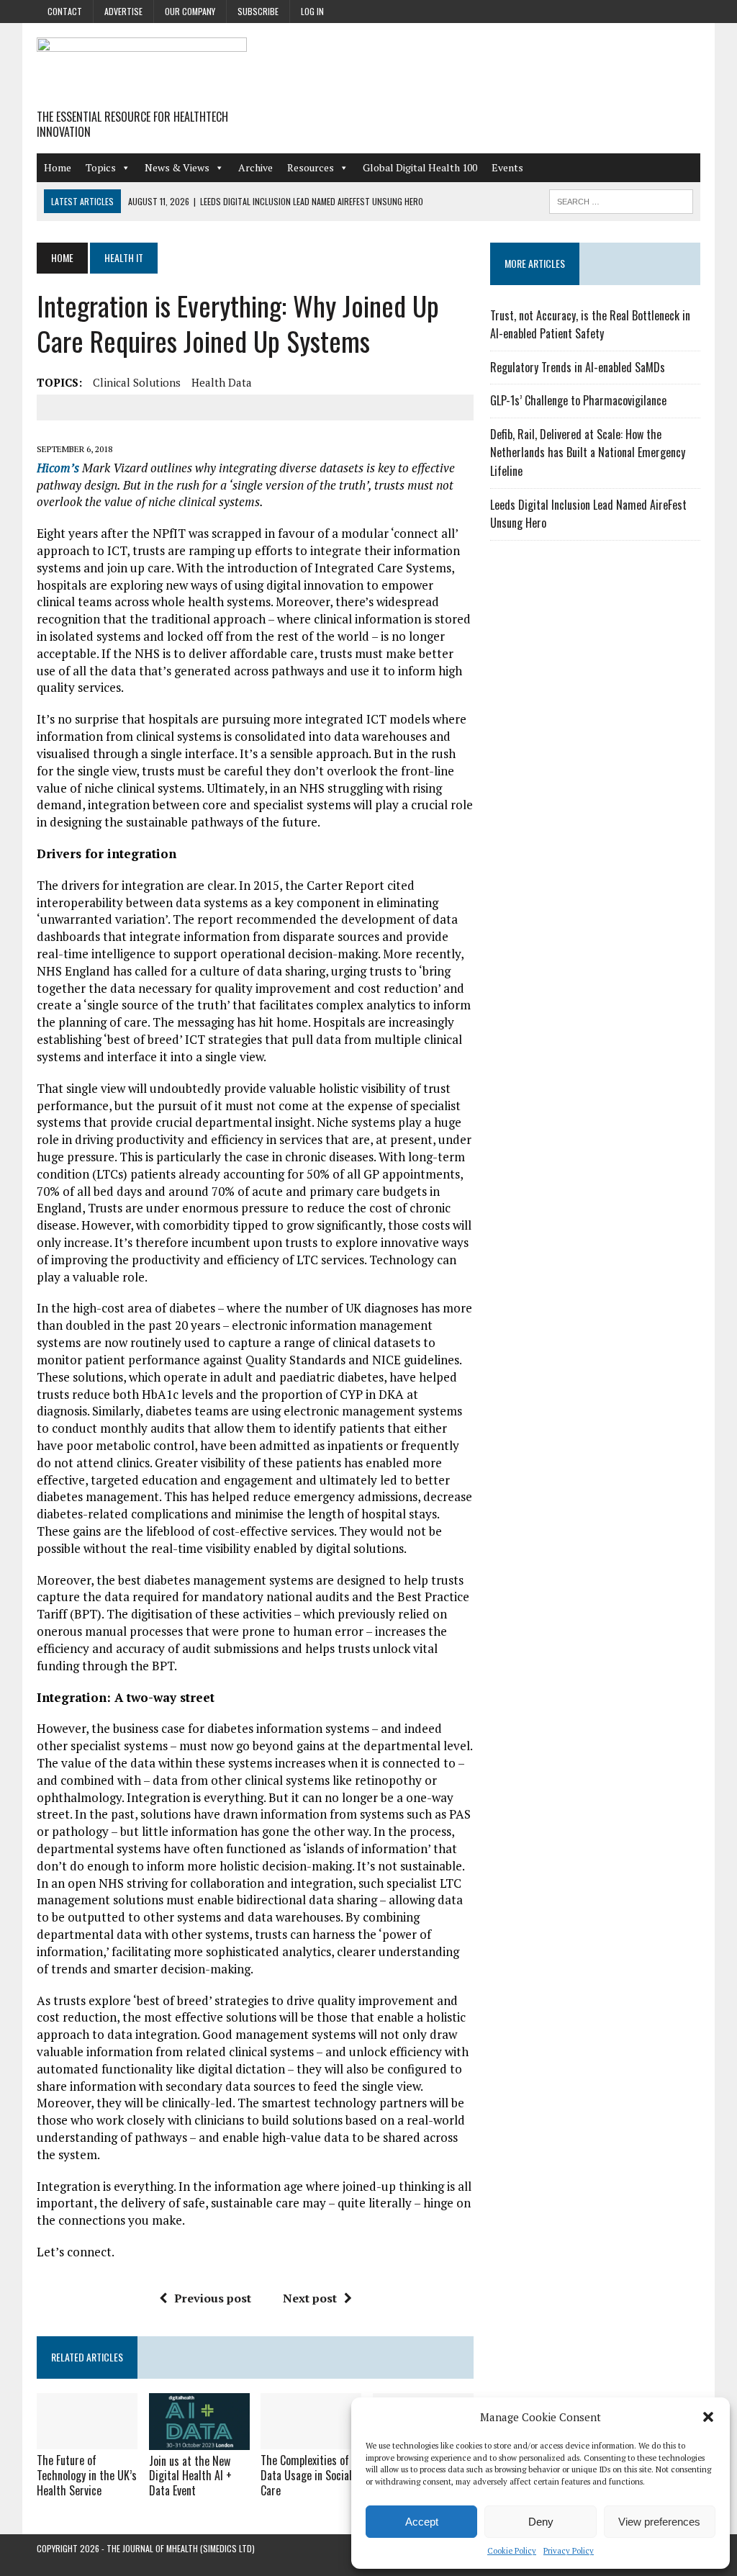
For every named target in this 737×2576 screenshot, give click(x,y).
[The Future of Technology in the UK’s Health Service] (87, 2440)
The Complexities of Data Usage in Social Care (306, 2475)
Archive (256, 167)
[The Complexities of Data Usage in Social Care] (311, 2440)
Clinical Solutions (137, 382)
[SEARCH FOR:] (621, 199)
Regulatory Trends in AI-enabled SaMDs (578, 367)
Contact (65, 11)
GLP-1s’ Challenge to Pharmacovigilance (578, 400)
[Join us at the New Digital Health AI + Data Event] (199, 2440)
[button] (708, 2417)
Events (507, 167)
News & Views (177, 167)
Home (58, 167)
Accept (422, 2522)
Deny (541, 2522)
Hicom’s (58, 468)
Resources (311, 167)
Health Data (222, 382)
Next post (310, 2298)
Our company (190, 11)
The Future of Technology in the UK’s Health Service (87, 2475)
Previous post (213, 2298)
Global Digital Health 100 (420, 167)
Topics (101, 167)
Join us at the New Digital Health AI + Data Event (190, 2476)
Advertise (123, 11)
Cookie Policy (512, 2551)
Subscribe (258, 11)
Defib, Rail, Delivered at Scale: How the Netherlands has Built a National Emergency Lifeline (588, 452)
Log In (312, 11)
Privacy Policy (569, 2551)
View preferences (659, 2522)
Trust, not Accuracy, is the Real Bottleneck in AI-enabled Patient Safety (590, 325)
